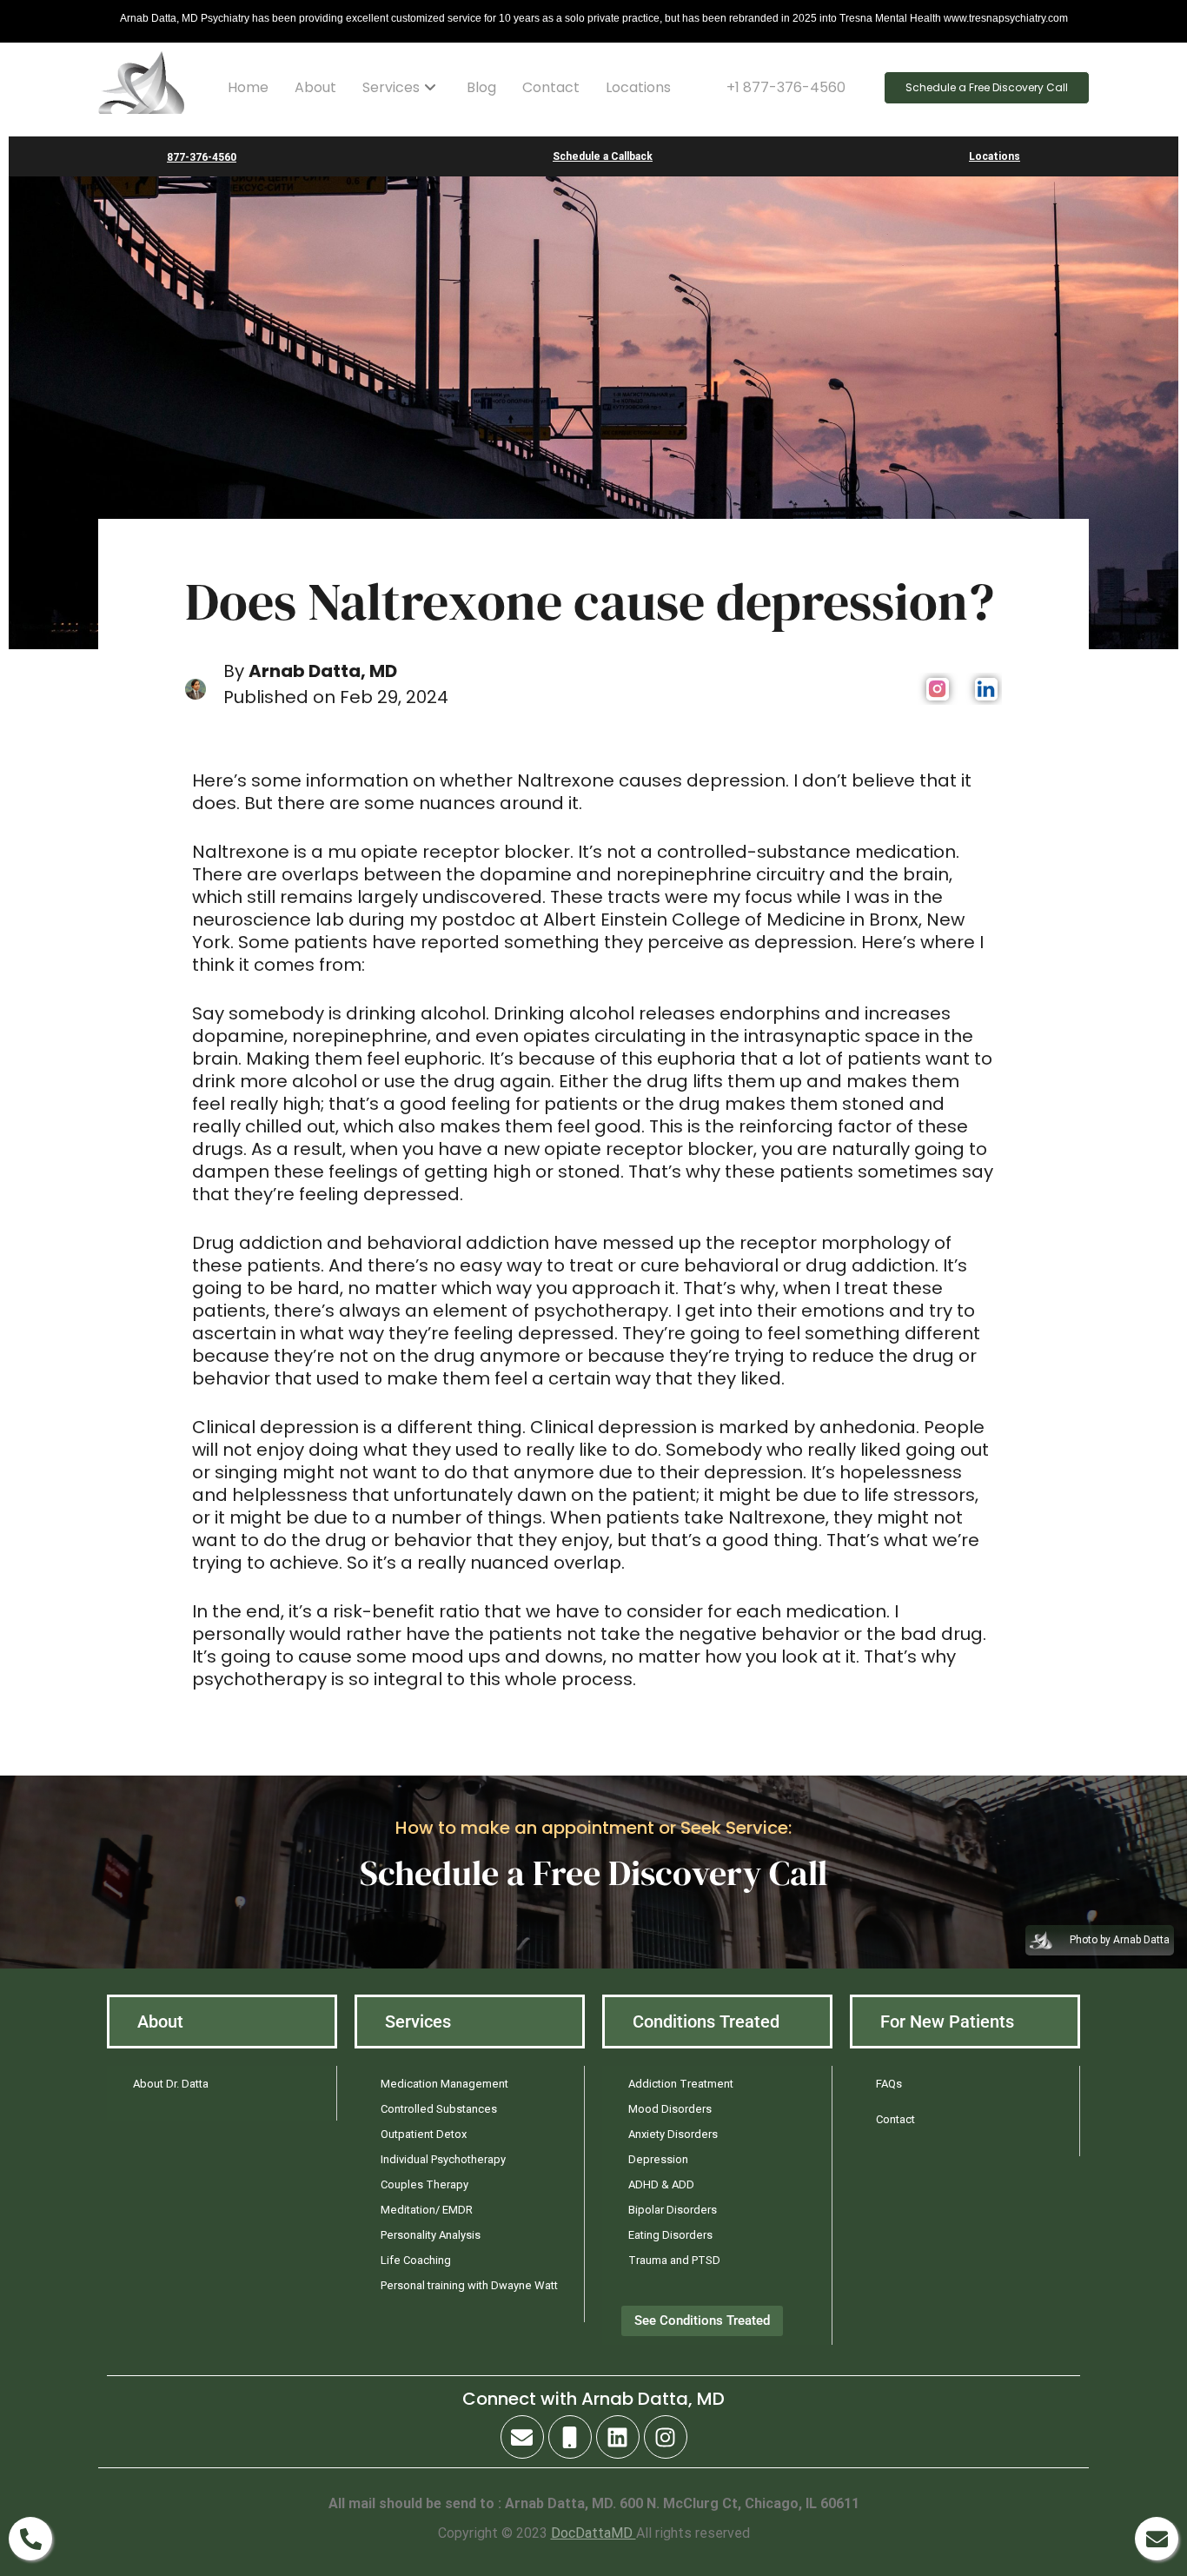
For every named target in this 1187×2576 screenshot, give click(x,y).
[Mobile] (570, 2437)
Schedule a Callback (603, 156)
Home (248, 87)
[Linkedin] (618, 2437)
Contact (551, 87)
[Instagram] (666, 2437)
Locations (638, 87)
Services (391, 87)
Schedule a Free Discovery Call (593, 1873)
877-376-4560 (202, 157)
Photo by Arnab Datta (1120, 1940)
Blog (481, 87)
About (315, 87)
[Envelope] (522, 2437)
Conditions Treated (706, 2022)
